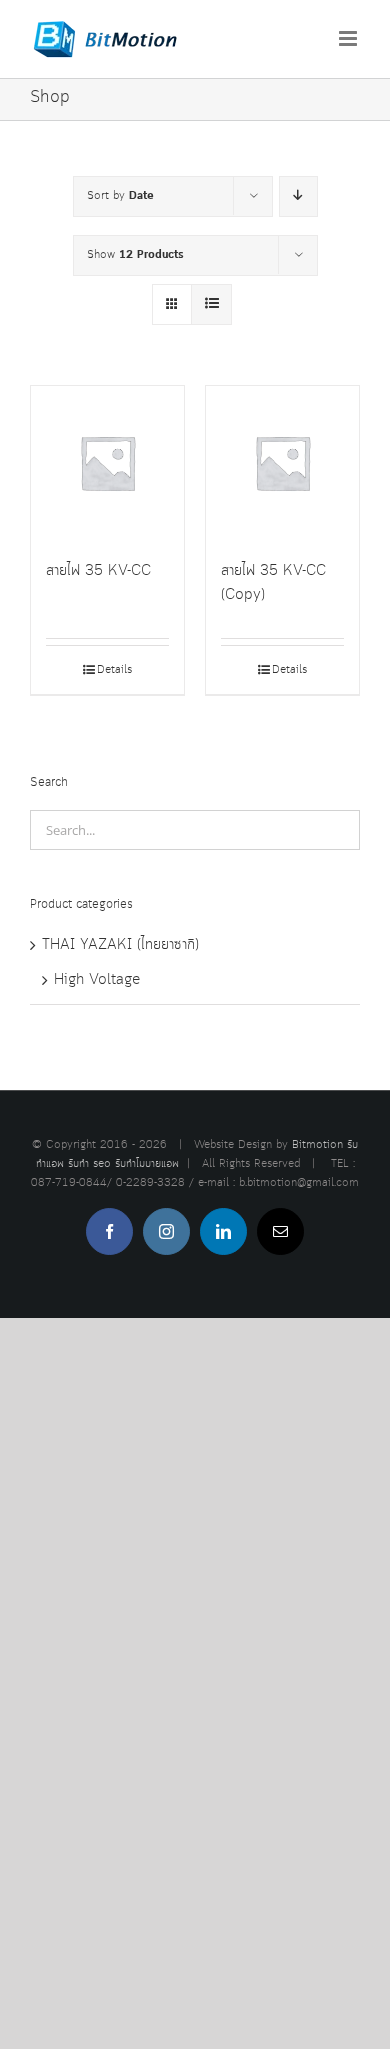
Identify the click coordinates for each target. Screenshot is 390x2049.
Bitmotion (317, 1145)
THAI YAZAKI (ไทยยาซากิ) (120, 945)
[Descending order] (298, 196)
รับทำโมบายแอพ (147, 1164)
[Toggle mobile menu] (349, 38)
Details (114, 670)
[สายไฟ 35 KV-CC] (107, 462)
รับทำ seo (89, 1164)
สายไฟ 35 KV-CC (98, 571)
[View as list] (211, 304)
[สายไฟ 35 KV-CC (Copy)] (282, 462)
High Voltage (97, 980)
